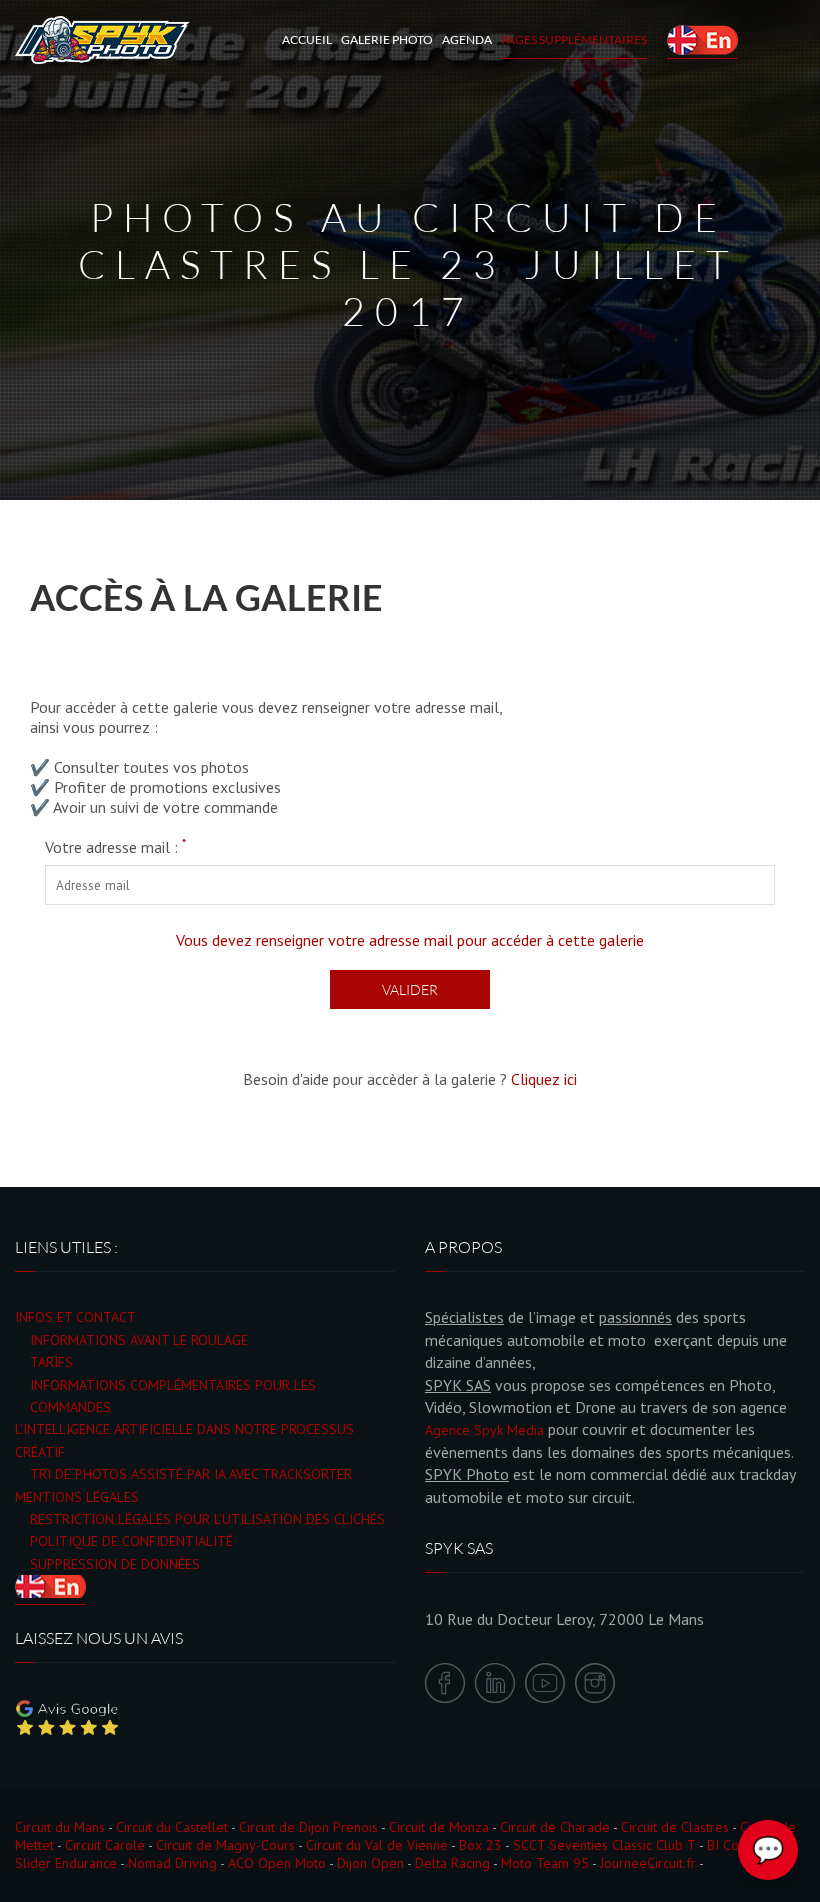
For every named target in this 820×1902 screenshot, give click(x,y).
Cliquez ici (544, 1079)
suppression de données (115, 1564)
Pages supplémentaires (574, 39)
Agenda (467, 39)
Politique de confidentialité (131, 1541)
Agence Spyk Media (484, 1430)
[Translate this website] (702, 40)
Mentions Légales (77, 1497)
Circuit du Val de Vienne (377, 1845)
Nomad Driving (172, 1863)
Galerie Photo (387, 39)
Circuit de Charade (555, 1827)
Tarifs (51, 1362)
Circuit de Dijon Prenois (308, 1827)
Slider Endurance (66, 1863)
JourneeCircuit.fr (648, 1863)
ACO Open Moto (277, 1863)
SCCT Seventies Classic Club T (604, 1845)
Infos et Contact (75, 1317)
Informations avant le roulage (139, 1340)
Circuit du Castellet (172, 1827)
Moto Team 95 (545, 1863)
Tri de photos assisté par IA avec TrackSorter (191, 1474)
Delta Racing (452, 1863)
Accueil (307, 39)
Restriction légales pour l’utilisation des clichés (207, 1519)
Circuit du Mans (60, 1827)
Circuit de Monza (439, 1827)
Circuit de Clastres (675, 1827)
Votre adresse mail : (115, 847)
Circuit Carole (105, 1845)
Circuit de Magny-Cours (225, 1845)
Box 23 (480, 1845)
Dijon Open (370, 1863)
